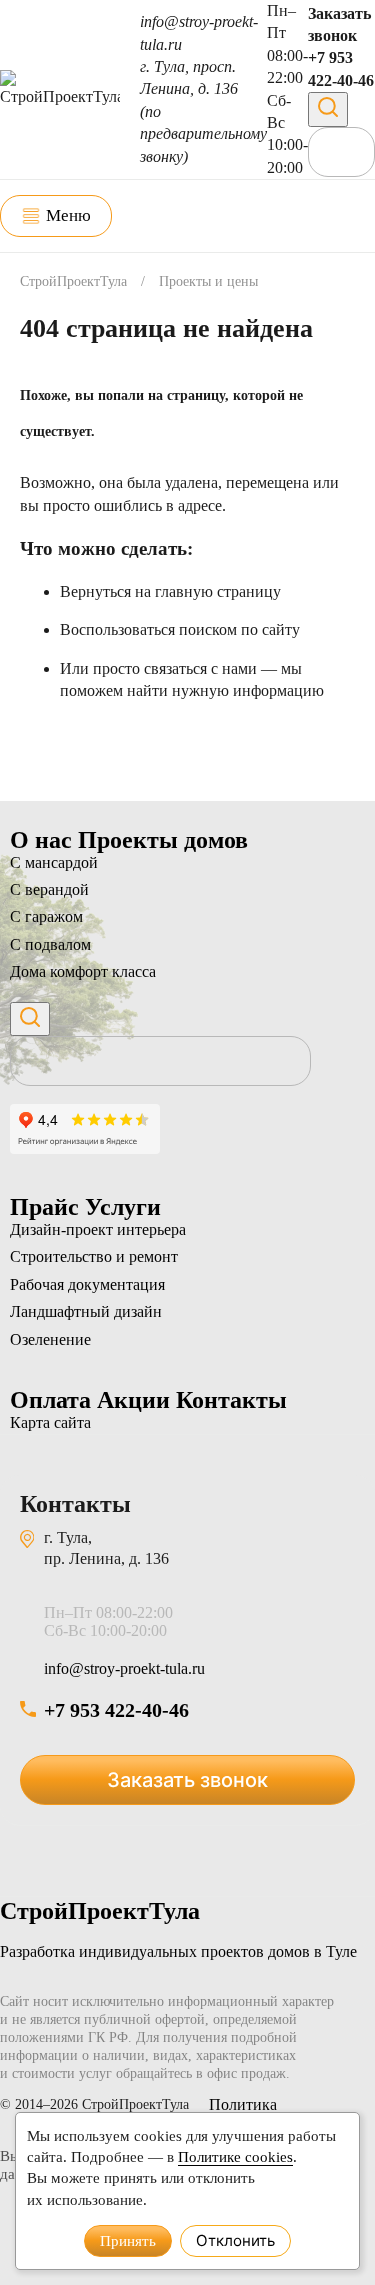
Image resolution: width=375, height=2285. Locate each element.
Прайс (47, 1207)
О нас (44, 840)
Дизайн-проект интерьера (98, 1229)
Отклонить (235, 2240)
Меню (68, 215)
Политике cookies (235, 2156)
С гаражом (46, 916)
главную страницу (218, 591)
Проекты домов (163, 840)
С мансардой (54, 862)
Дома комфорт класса (83, 971)
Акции (136, 1400)
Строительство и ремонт (94, 1256)
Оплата (53, 1400)
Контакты (231, 1400)
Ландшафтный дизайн (86, 1311)
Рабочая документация (87, 1284)
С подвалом (50, 944)
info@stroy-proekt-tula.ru (124, 1668)
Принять (128, 2240)
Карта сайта (50, 1422)
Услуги (123, 1207)
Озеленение (50, 1339)
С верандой (49, 889)
